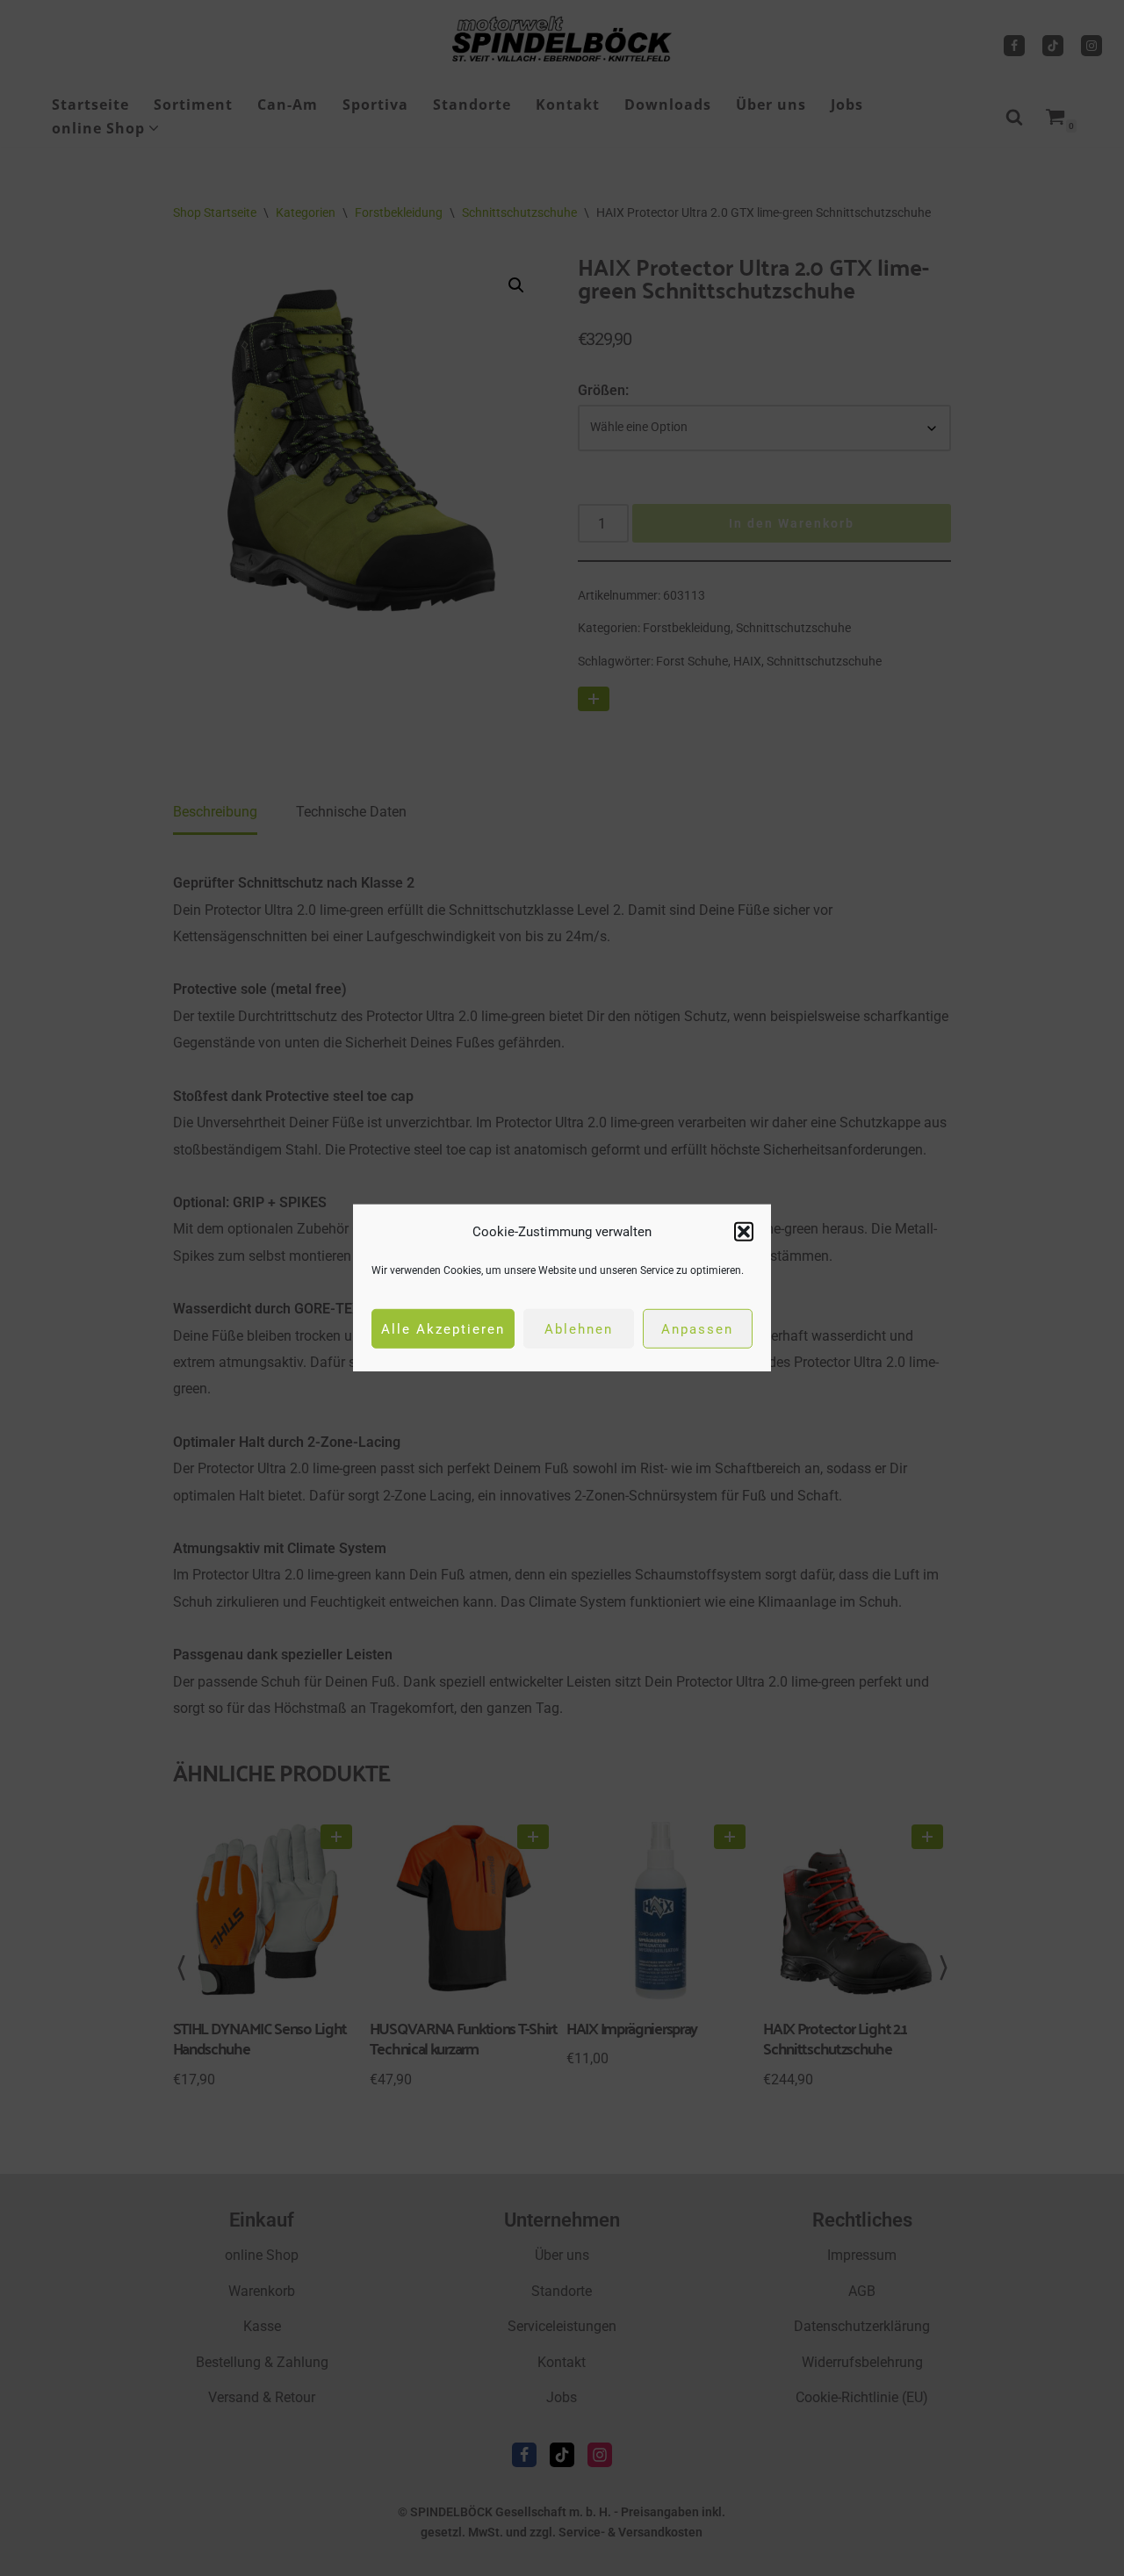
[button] (744, 1232)
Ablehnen (579, 1329)
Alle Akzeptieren (443, 1329)
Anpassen (697, 1329)
